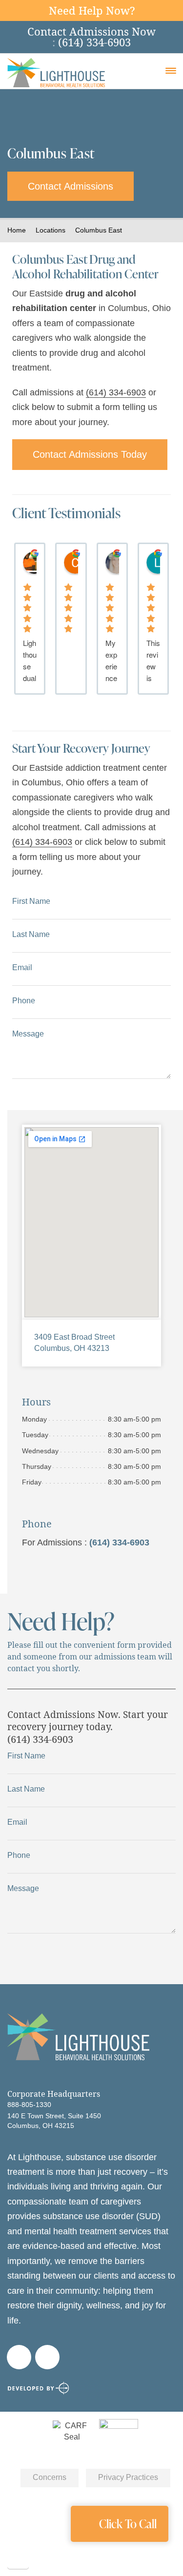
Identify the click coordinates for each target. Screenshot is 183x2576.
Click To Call (128, 2524)
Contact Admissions (71, 186)
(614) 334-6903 (116, 392)
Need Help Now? (92, 10)
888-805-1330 (29, 2105)
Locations (51, 230)
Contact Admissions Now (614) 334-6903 (91, 37)
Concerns (50, 2477)
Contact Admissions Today (90, 454)
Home (17, 230)
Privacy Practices (128, 2477)
